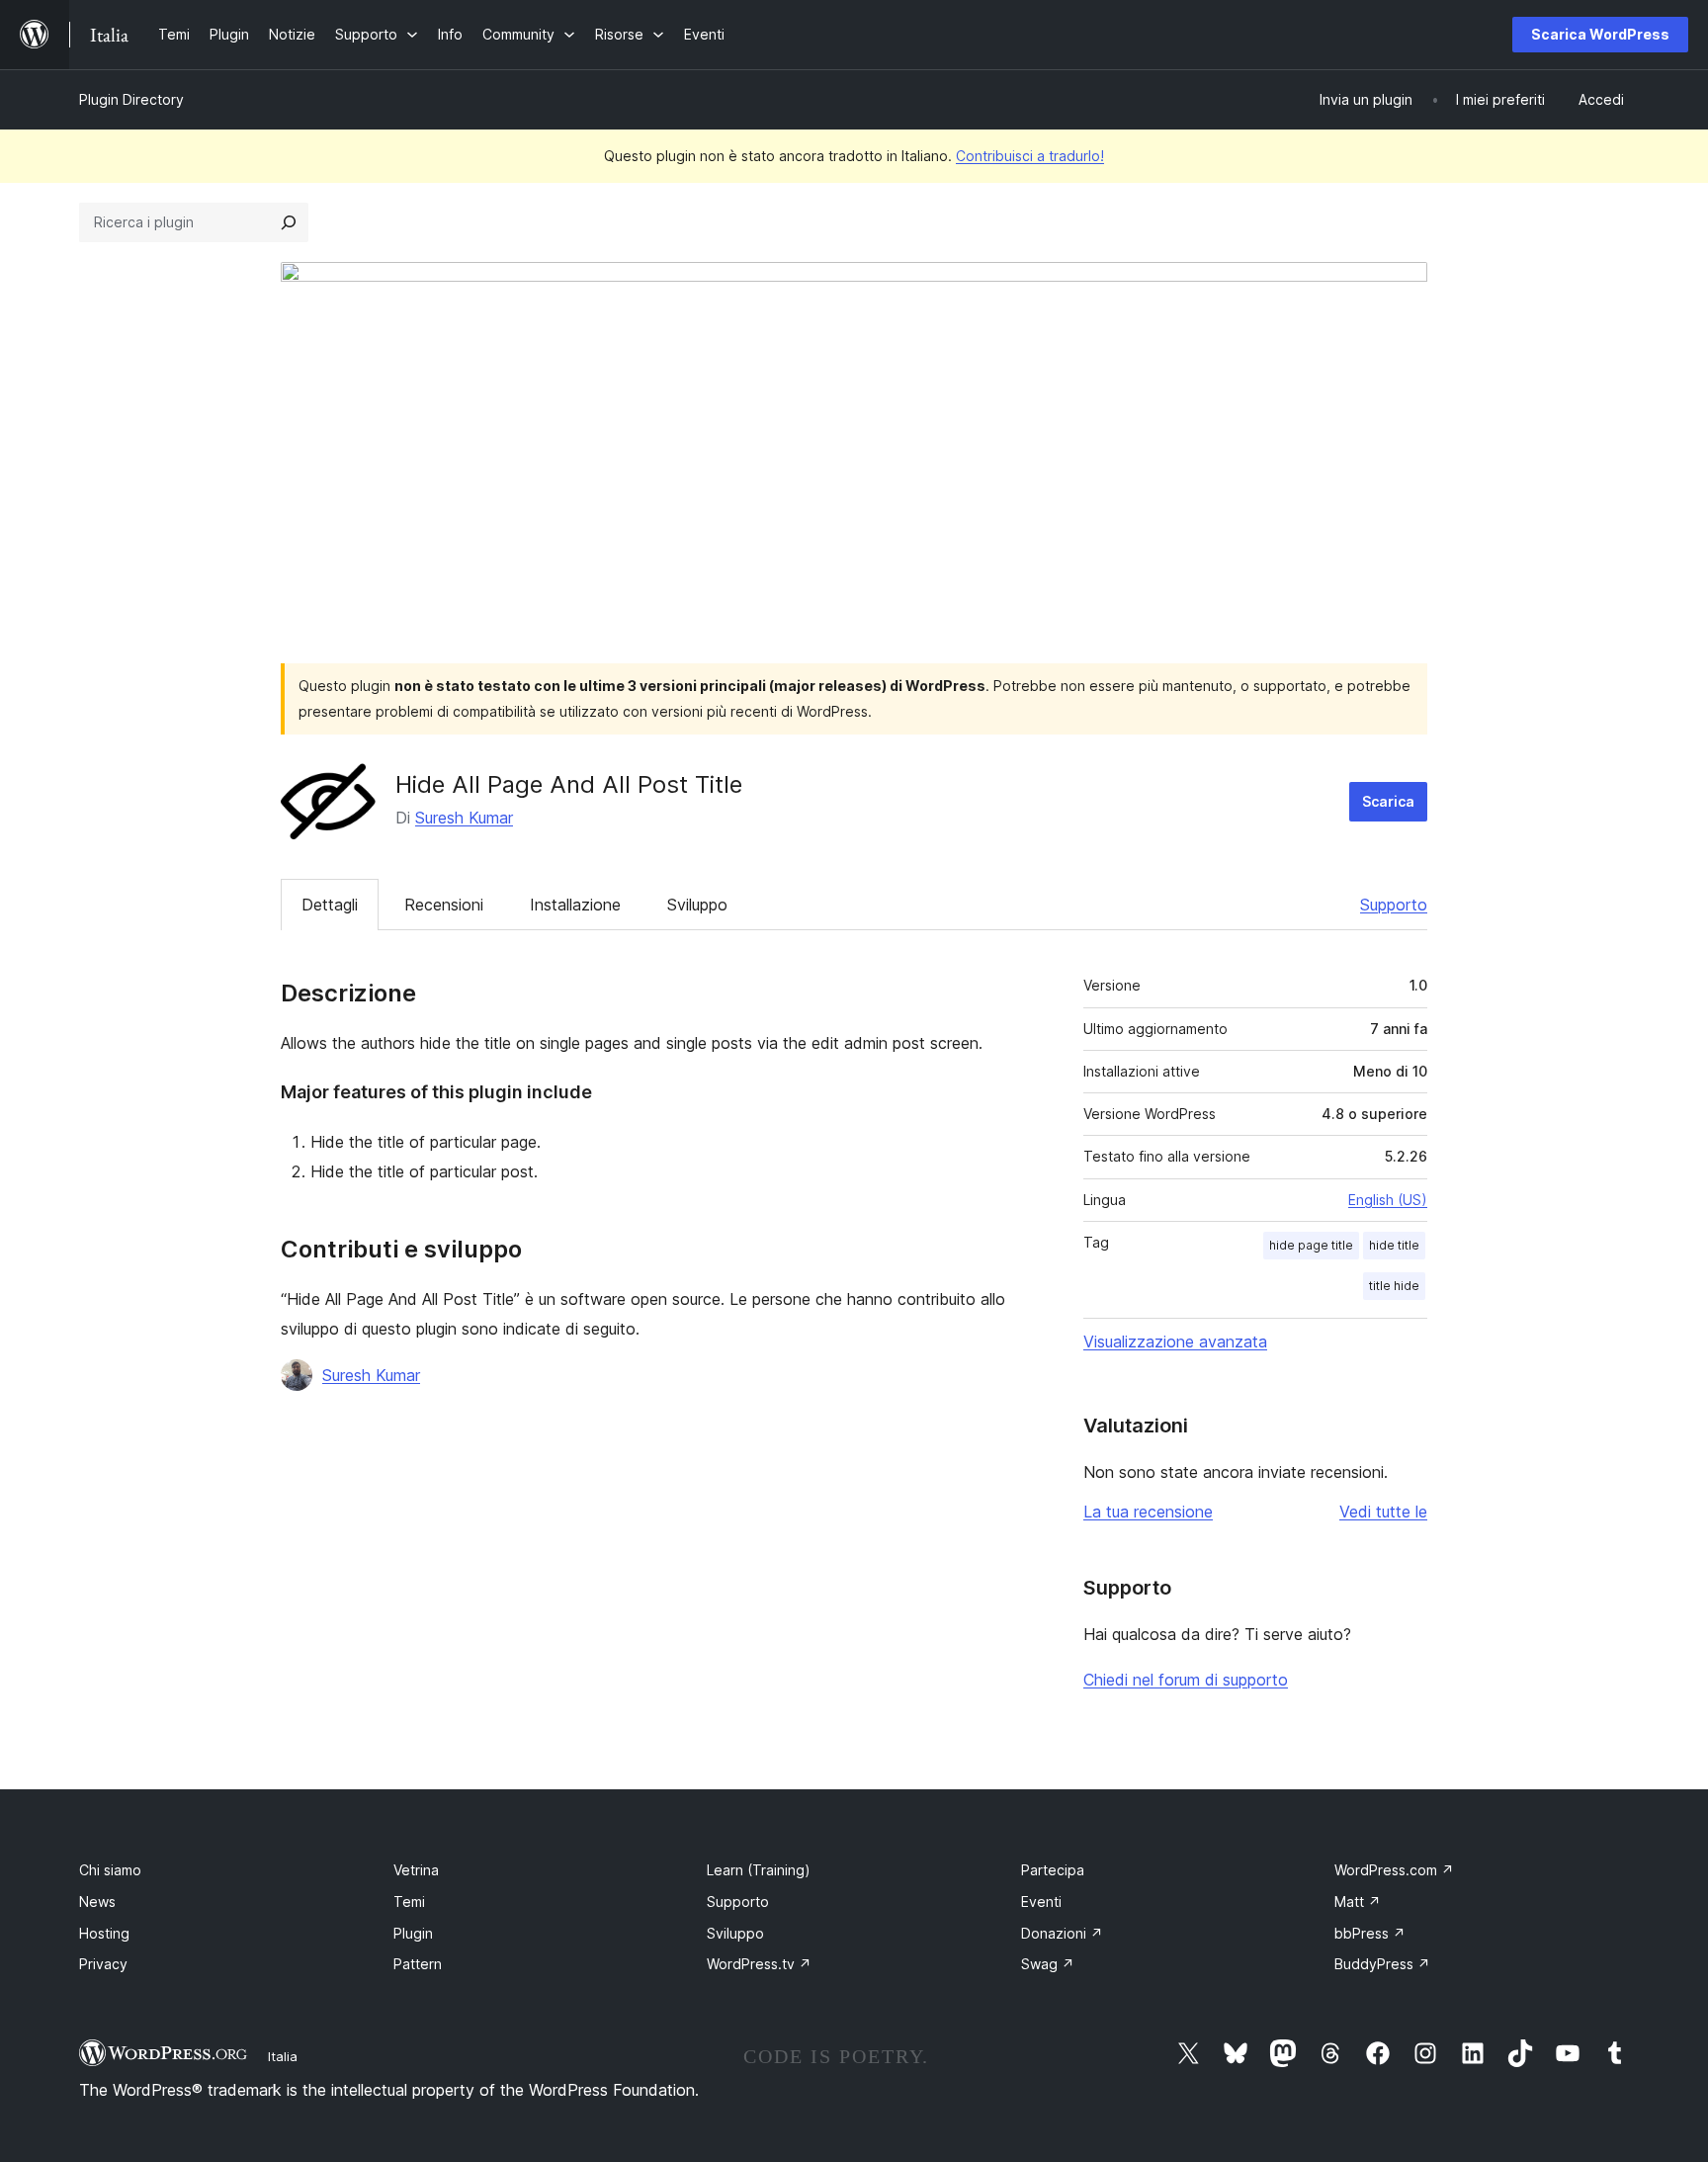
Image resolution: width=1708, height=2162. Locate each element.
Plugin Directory (131, 99)
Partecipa (1053, 1870)
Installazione (575, 905)
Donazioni (1062, 1933)
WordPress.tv (759, 1964)
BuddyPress (1382, 1964)
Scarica (1388, 801)
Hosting (104, 1933)
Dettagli (330, 905)
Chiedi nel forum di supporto (1186, 1680)
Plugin (413, 1933)
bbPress (1370, 1933)
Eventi (1041, 1902)
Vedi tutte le (1383, 1512)
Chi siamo (110, 1870)
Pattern (418, 1964)
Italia (283, 2056)
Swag (1048, 1964)
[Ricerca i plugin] (289, 222)
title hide (1394, 1286)
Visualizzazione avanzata (1175, 1341)
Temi (409, 1902)
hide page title (1311, 1245)
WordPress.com (1394, 1870)
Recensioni (444, 905)
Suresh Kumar (464, 818)
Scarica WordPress (1600, 34)
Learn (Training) (759, 1870)
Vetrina (416, 1870)
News (97, 1902)
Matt (1358, 1902)
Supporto (1394, 905)
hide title (1394, 1245)
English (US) (1388, 1200)
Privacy (103, 1964)
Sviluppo (697, 905)
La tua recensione (1148, 1512)
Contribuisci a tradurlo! (1030, 156)
